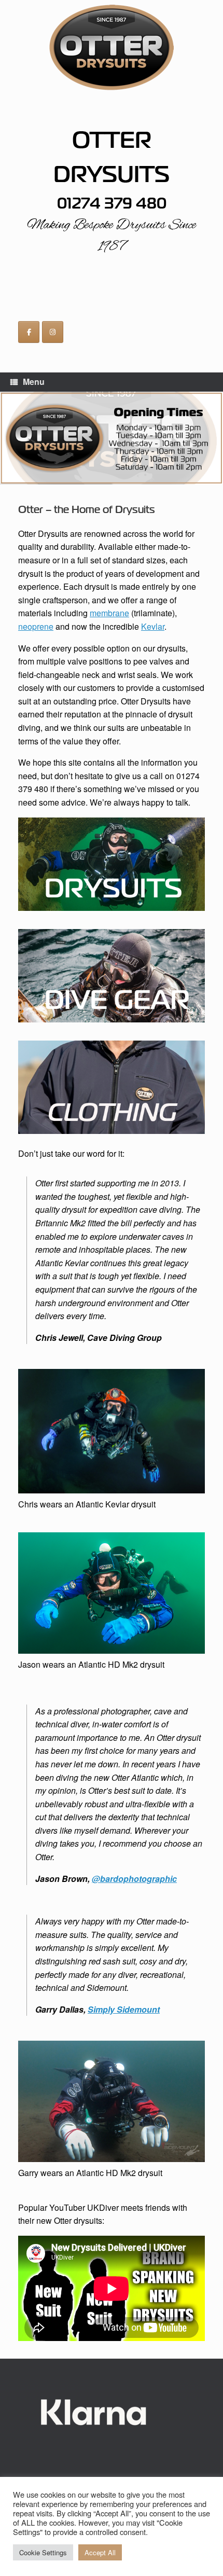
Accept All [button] (100, 2552)
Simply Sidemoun (122, 2009)
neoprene (36, 626)
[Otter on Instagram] (53, 332)
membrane (109, 613)
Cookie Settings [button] (43, 2552)
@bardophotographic (134, 1879)
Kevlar (153, 626)
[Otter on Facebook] (29, 332)
